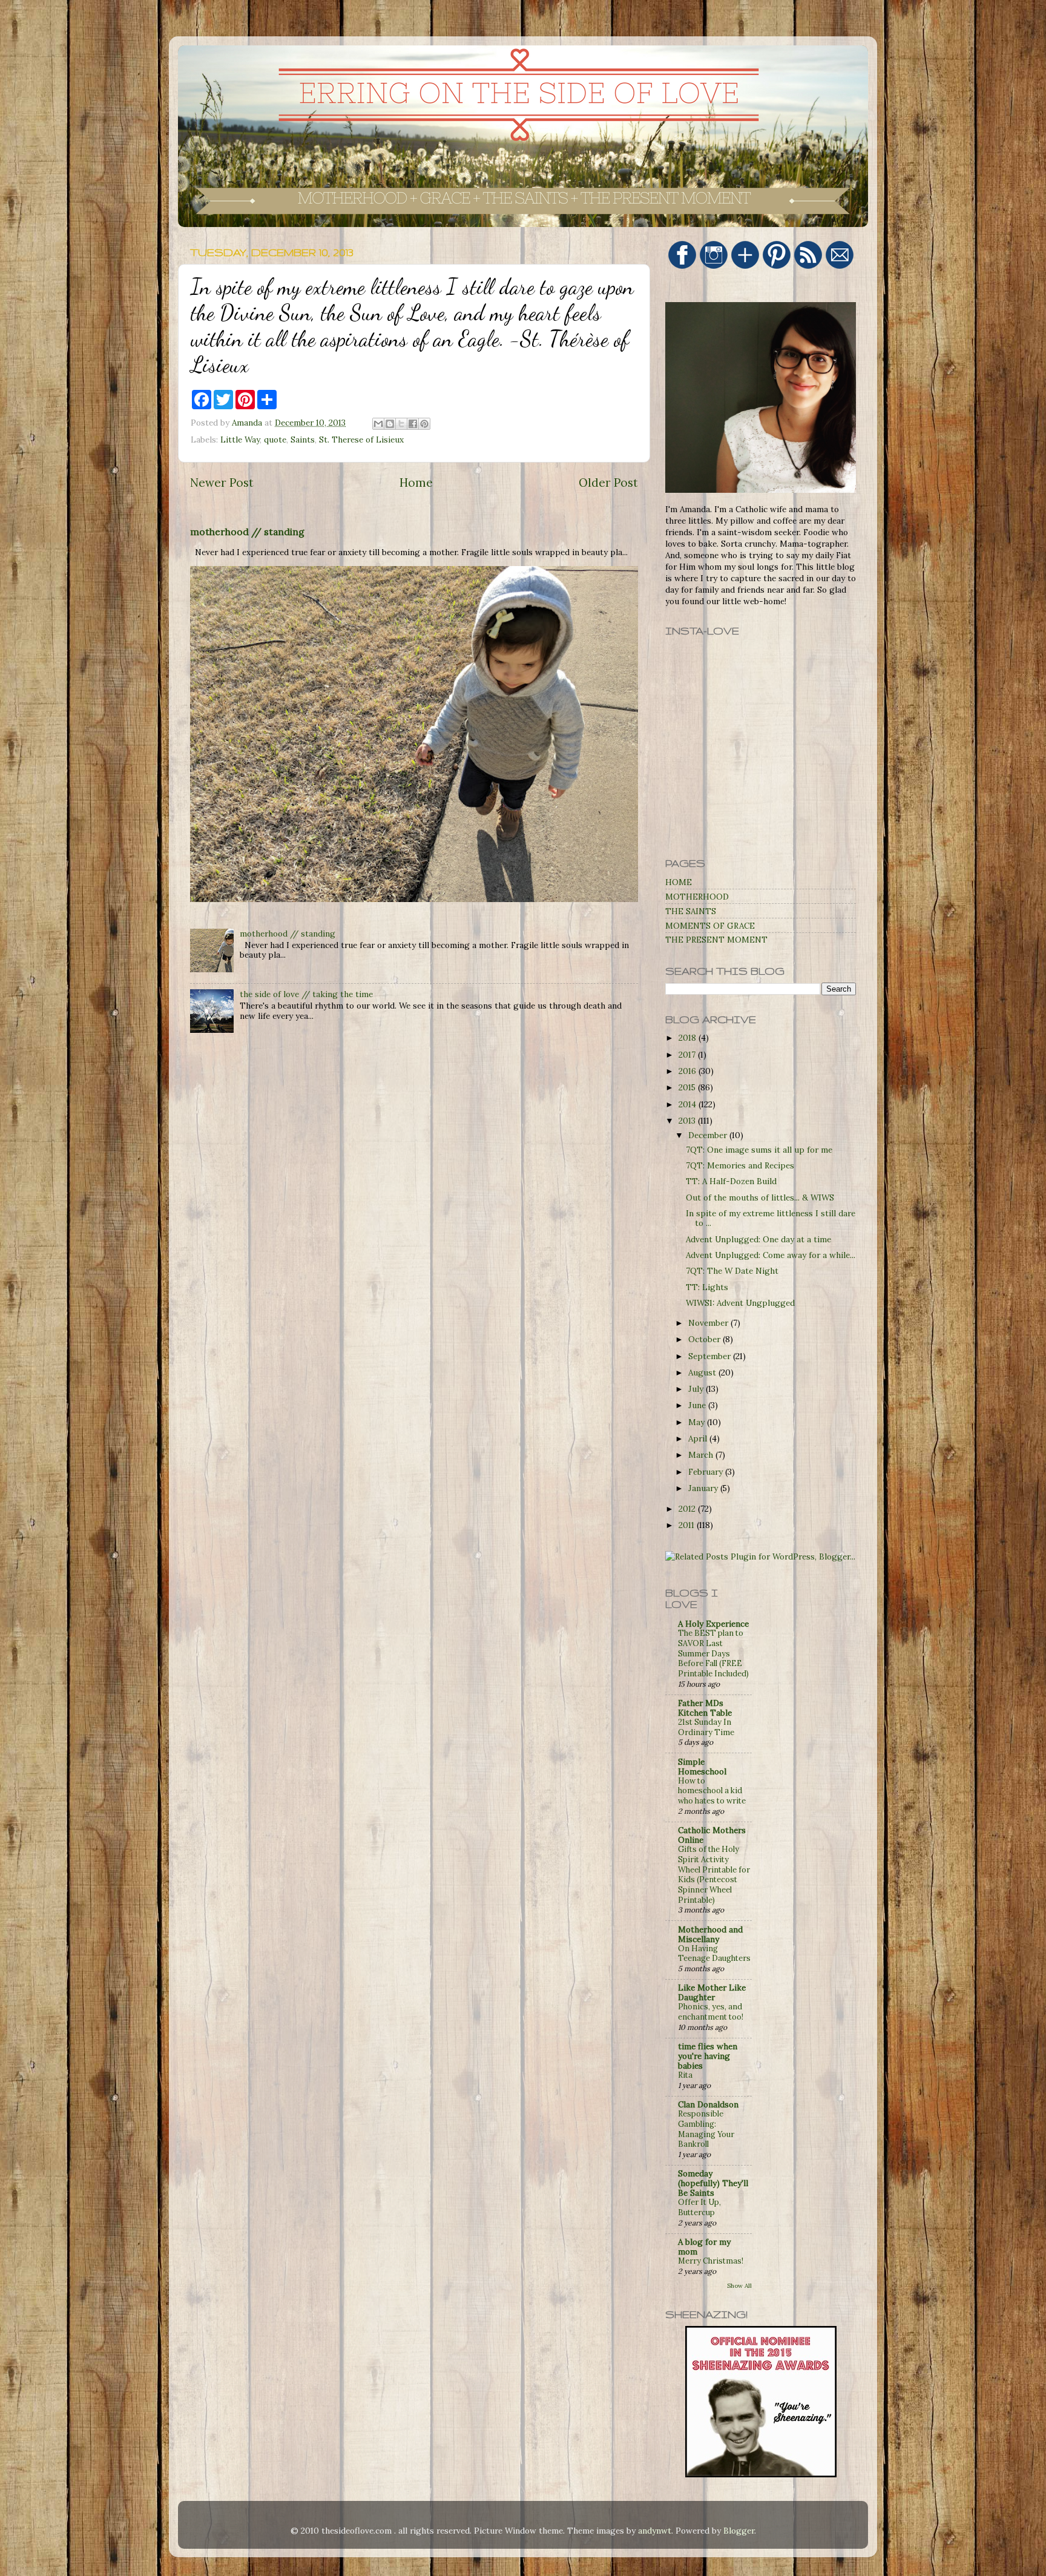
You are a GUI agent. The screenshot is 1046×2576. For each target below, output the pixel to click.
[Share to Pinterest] (424, 424)
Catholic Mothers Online (712, 1835)
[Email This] (378, 424)
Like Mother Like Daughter (712, 1992)
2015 (688, 1087)
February (707, 1472)
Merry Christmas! (711, 2261)
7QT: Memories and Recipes (740, 1165)
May (698, 1422)
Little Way (240, 440)
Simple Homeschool (702, 1767)
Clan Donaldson (708, 2104)
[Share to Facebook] (413, 424)
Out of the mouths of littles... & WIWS (760, 1197)
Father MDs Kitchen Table (705, 1708)
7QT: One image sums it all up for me (759, 1150)
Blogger (739, 2531)
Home (416, 483)
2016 (689, 1071)
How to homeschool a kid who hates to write (712, 1791)
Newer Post (222, 483)
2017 (688, 1055)
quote (275, 440)
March (702, 1455)
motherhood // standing (247, 532)
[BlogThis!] (390, 424)
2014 (689, 1104)
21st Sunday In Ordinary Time (706, 1727)
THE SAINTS (691, 911)
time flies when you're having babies (708, 2056)
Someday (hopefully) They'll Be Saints (713, 2183)
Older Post (608, 483)
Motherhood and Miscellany (710, 1934)
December (709, 1135)
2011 (688, 1525)
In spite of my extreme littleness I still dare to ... (771, 1218)
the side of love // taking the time (306, 994)
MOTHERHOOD (697, 897)
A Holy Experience (713, 1624)
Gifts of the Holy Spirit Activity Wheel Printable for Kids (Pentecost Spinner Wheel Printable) (714, 1874)
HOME (679, 882)
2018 (689, 1038)
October (706, 1339)
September (711, 1356)
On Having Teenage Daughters (714, 1954)
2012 (688, 1509)
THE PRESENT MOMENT (716, 940)
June (698, 1405)
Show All (739, 2286)
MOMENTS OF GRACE (710, 926)
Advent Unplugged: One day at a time (758, 1239)
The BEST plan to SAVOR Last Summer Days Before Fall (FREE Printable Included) (713, 1653)
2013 (688, 1121)
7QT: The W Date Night (732, 1271)
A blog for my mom (704, 2247)
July (697, 1389)
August (703, 1372)
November (709, 1323)
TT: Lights (707, 1287)
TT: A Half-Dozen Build (731, 1181)
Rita (685, 2075)
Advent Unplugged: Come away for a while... (771, 1255)
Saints (303, 440)
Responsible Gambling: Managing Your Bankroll (706, 2129)
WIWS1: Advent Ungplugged (740, 1303)
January (704, 1488)
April (699, 1438)
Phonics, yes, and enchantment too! (711, 2012)
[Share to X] (401, 424)
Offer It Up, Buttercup (699, 2207)
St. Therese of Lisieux (361, 440)
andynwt (655, 2531)
